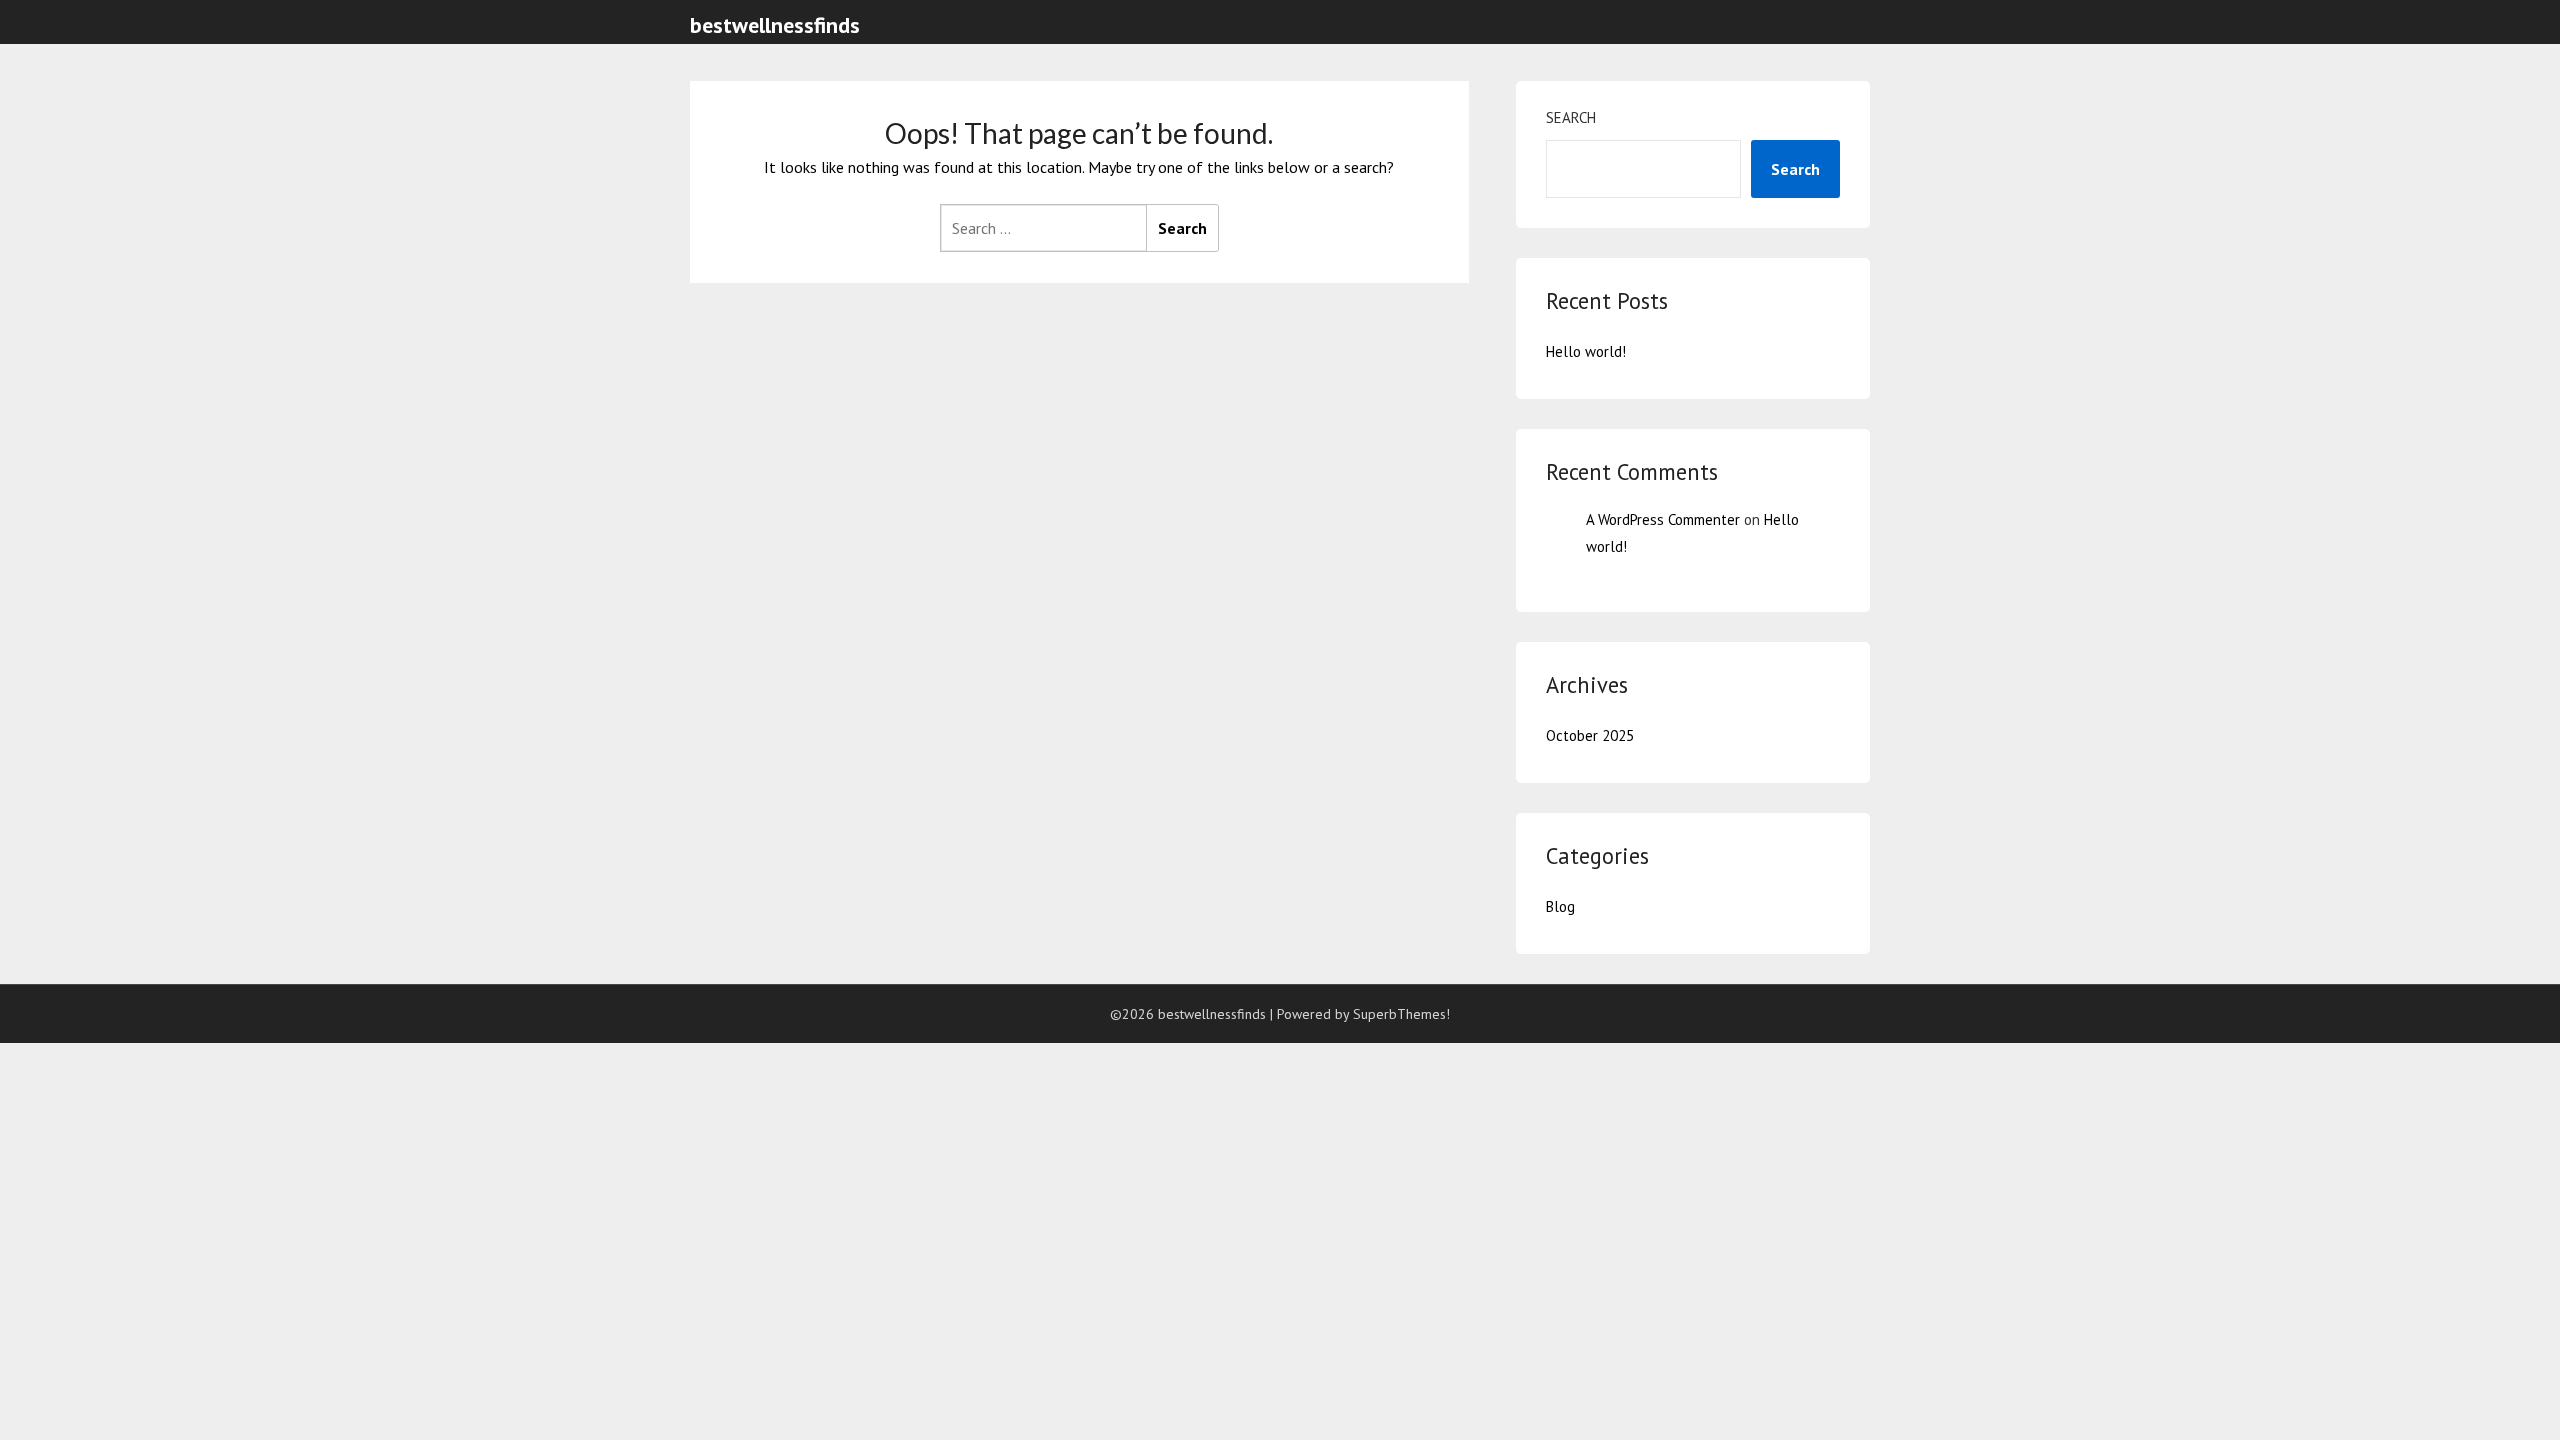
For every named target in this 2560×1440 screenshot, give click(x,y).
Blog (1560, 906)
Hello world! (1586, 351)
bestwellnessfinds (775, 25)
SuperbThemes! (1401, 1014)
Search (1571, 117)
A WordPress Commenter (1663, 519)
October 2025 (1590, 735)
